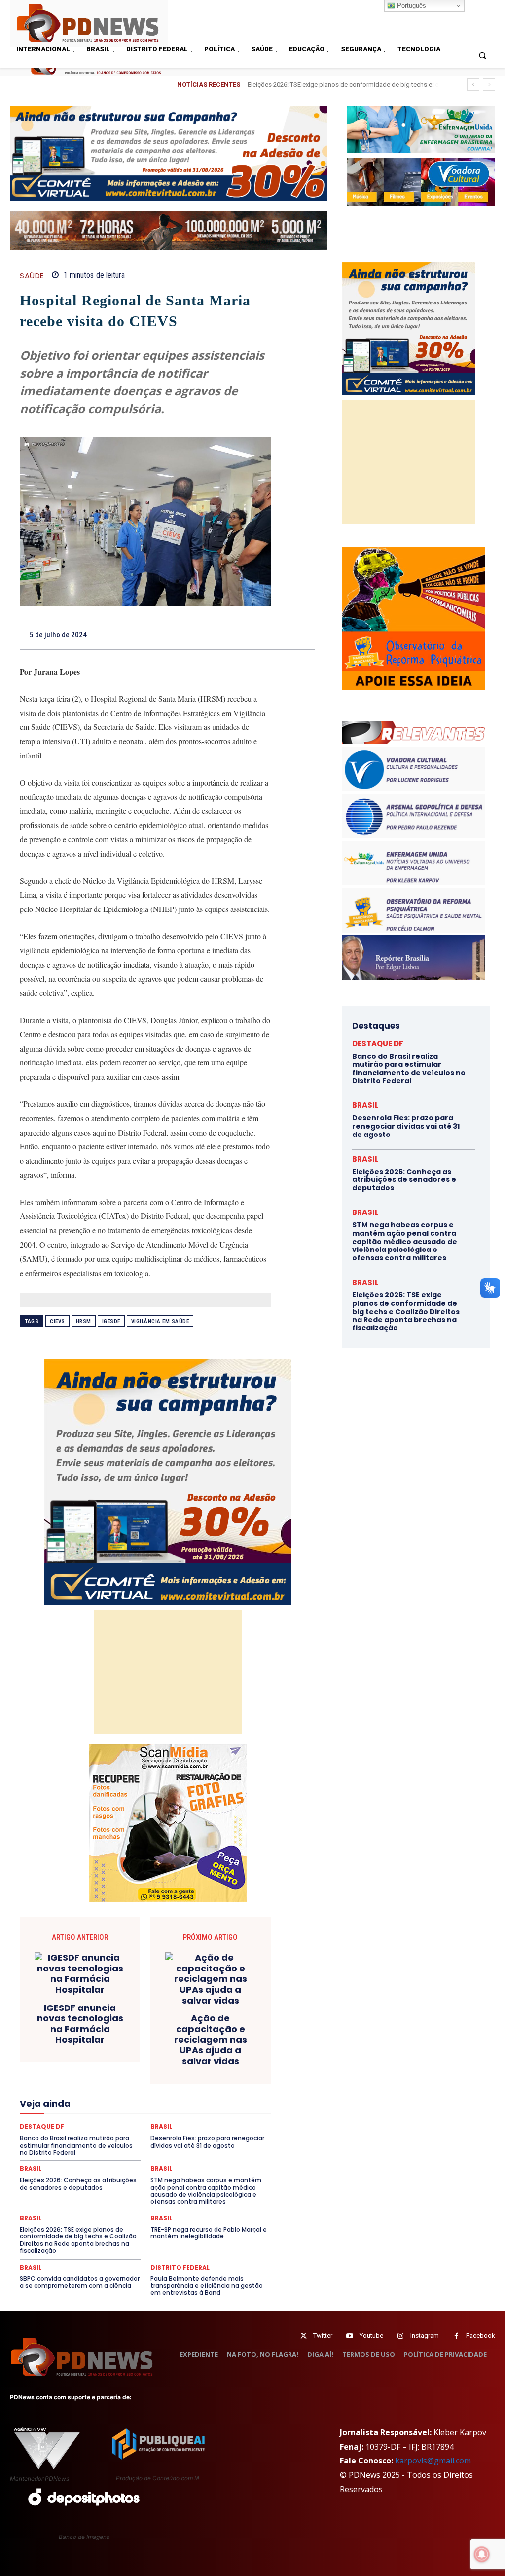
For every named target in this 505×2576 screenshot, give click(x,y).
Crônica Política (211, 2035)
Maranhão (103, 2106)
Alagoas (127, 2008)
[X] (216, 634)
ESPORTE (135, 2079)
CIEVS (57, 1321)
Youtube (371, 2335)
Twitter (323, 2335)
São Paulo (214, 2150)
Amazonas (166, 2008)
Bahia (201, 2008)
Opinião (127, 2123)
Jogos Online (207, 2097)
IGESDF (111, 1321)
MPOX (226, 2115)
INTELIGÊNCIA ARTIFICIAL (80, 2097)
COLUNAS (190, 2017)
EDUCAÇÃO (77, 2070)
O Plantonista (85, 2123)
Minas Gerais (139, 2115)
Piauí (93, 2132)
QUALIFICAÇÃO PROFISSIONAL (127, 2141)
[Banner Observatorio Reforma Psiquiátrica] (414, 688)
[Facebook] (193, 634)
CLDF (156, 2017)
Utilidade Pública (208, 2177)
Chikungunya (118, 2017)
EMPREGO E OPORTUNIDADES (188, 2070)
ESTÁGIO (173, 2079)
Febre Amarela (128, 2088)
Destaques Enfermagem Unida (90, 2061)
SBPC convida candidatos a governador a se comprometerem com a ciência (80, 2282)
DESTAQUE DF (141, 2052)
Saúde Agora (91, 2159)
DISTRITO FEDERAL (180, 2268)
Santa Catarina (166, 2150)
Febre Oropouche (185, 2088)
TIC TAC (219, 2168)
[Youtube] (350, 2336)
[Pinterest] (238, 634)
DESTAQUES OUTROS (175, 2061)
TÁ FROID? (97, 2168)
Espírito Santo (90, 2079)
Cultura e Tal (149, 2044)
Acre (96, 2008)
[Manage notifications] (482, 2554)
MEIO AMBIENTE (86, 2115)
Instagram (425, 2335)
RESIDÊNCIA (201, 2141)
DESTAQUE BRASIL (83, 2052)
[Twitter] (304, 2336)
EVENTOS (211, 2079)
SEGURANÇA (190, 2159)
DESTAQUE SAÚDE (198, 2052)
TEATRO (135, 2168)
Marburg (140, 2106)
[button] (483, 55)
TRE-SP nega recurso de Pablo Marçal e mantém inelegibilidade (209, 2233)
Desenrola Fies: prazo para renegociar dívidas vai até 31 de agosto (406, 1126)
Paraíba (229, 2123)
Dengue (222, 2044)
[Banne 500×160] (421, 129)
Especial (46, 2079)
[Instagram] (401, 2336)
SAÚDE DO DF (141, 2159)
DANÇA (189, 2044)
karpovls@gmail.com (433, 2461)
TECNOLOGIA (177, 2168)
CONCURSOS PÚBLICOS (131, 2026)
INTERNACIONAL (152, 2097)
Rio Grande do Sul (72, 2150)
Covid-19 (163, 2035)
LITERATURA (59, 2106)
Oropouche (166, 2123)
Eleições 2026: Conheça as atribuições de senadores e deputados (404, 1180)
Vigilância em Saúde (160, 1321)
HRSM (84, 1321)
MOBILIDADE (188, 2115)
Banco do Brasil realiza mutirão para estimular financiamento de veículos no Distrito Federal (409, 1068)
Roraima (121, 2150)
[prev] (473, 85)
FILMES (232, 2088)
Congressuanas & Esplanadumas (224, 2026)
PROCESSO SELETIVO (181, 2132)
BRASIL (232, 2008)
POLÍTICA (125, 2132)
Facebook (481, 2335)
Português (411, 6)
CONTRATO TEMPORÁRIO (102, 2035)
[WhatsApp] (261, 634)
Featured (83, 2088)
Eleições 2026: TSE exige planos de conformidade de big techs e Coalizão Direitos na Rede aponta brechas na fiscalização (78, 2240)
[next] (489, 85)
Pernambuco (56, 2132)
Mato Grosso (183, 2106)
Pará (200, 2123)
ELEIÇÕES (120, 2070)
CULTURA (106, 2044)
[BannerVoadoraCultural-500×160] (421, 182)
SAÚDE (32, 276)
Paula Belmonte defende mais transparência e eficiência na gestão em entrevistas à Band (207, 2286)
